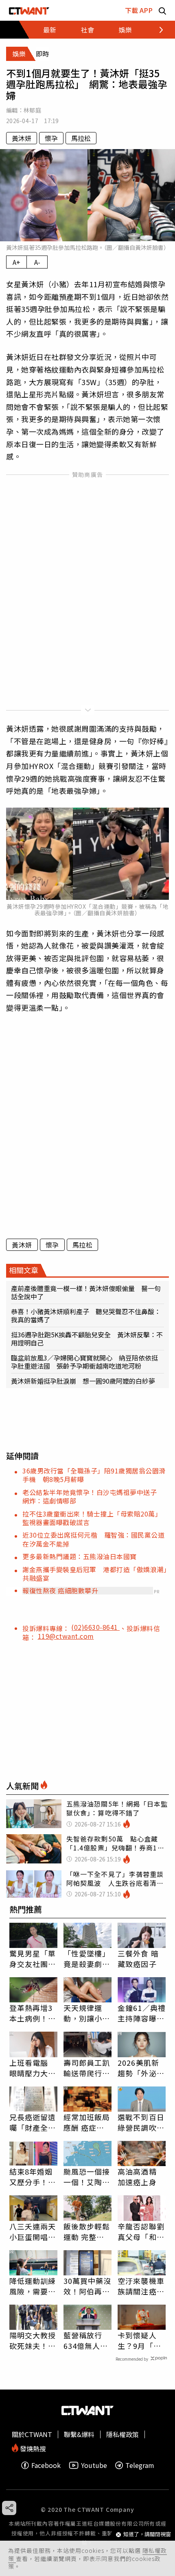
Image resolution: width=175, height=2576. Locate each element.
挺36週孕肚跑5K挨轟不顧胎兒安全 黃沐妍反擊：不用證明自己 (87, 1339)
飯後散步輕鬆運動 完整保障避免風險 (87, 2232)
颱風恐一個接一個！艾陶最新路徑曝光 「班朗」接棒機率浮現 (87, 2177)
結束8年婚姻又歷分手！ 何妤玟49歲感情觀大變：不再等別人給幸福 (33, 2177)
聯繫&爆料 (79, 2434)
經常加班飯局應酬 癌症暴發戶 (87, 2122)
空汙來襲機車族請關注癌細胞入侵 (141, 2286)
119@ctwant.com (66, 1636)
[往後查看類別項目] (156, 30)
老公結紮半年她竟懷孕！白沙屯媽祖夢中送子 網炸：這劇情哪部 (93, 1496)
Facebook (46, 2465)
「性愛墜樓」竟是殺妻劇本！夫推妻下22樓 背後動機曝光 (87, 1959)
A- (37, 262)
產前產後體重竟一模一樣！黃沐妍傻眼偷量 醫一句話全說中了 (86, 1292)
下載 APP (139, 10)
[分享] (9, 2508)
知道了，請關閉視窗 (147, 2534)
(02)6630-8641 (95, 1627)
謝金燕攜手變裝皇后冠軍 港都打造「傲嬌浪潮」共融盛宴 (95, 1574)
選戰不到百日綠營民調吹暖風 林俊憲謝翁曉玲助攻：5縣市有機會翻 (141, 2122)
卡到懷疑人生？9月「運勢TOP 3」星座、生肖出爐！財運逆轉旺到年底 (141, 2340)
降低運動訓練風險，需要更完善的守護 (33, 2286)
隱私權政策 (122, 2434)
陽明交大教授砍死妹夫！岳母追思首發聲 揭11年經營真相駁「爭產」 (33, 2340)
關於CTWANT (32, 2434)
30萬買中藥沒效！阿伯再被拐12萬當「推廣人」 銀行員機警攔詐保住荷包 (87, 2286)
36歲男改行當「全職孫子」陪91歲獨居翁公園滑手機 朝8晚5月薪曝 (94, 1475)
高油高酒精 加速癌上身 (137, 2177)
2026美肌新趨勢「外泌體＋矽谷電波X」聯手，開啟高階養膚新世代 (141, 2068)
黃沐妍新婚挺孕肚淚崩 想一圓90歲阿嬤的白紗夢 (83, 1381)
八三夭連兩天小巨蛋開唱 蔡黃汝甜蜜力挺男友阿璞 (33, 2232)
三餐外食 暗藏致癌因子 (138, 1959)
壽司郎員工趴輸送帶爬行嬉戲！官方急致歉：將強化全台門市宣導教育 (87, 2068)
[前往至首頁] (29, 10)
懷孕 (51, 138)
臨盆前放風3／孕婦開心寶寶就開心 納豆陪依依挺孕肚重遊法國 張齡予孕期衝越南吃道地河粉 (84, 1362)
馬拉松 (81, 138)
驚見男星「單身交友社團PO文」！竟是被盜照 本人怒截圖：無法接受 (33, 1959)
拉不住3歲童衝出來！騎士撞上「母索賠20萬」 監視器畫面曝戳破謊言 (94, 1518)
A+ (16, 262)
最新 (50, 30)
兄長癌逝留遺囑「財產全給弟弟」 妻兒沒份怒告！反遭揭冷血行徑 (33, 2122)
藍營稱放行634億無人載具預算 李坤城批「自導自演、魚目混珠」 (87, 2340)
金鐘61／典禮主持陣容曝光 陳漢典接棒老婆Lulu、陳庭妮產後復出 (142, 2013)
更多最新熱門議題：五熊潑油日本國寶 (80, 1556)
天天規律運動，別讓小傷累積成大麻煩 (87, 2013)
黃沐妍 (22, 138)
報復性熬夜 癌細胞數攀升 (60, 1590)
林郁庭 (32, 110)
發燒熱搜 (32, 2448)
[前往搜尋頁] (162, 10)
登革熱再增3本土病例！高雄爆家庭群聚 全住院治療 (33, 2013)
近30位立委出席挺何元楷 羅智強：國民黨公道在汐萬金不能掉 (93, 1539)
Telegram (140, 2465)
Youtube (94, 2465)
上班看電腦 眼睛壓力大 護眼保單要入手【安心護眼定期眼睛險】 (33, 2068)
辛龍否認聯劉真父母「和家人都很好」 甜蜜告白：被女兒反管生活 (141, 2232)
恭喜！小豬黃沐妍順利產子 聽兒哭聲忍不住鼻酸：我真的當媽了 (86, 1315)
